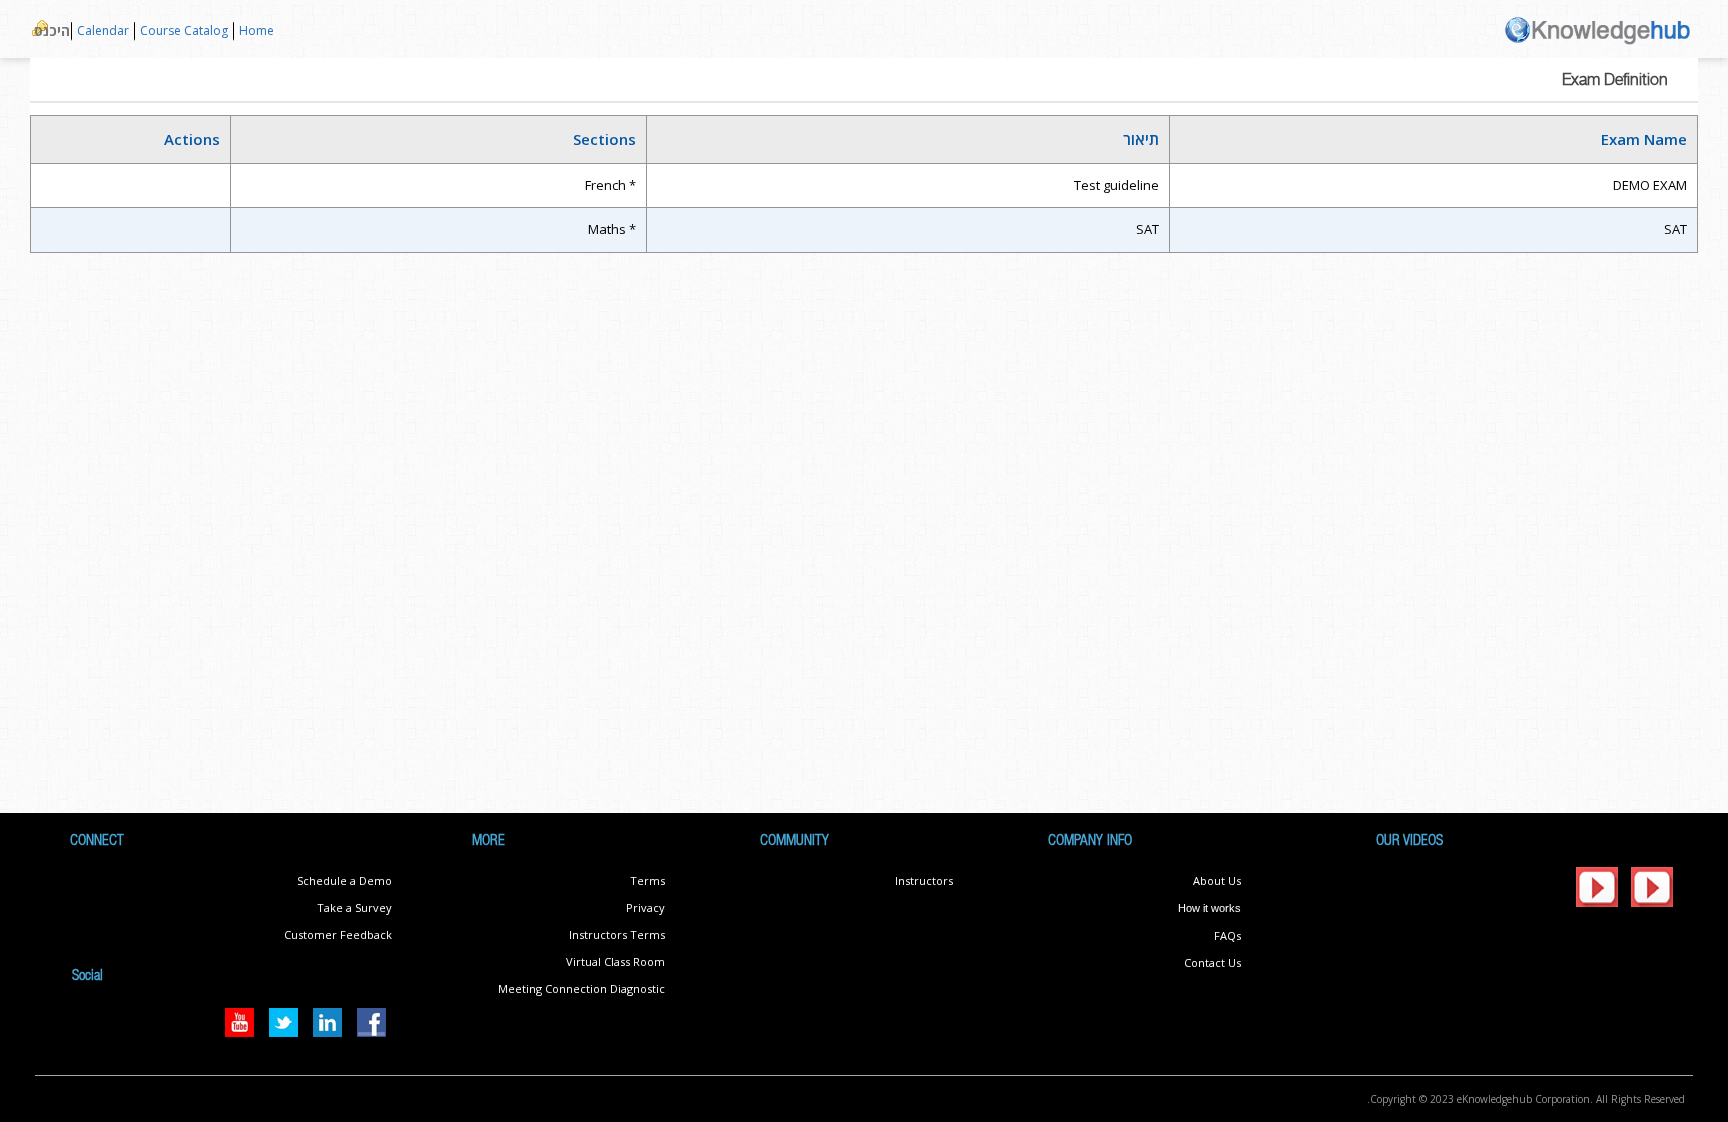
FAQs (1227, 935)
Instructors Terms (617, 934)
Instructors (924, 880)
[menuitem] (256, 31)
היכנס (52, 30)
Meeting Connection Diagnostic (581, 988)
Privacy (645, 907)
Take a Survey (354, 907)
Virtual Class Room (615, 961)
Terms (647, 880)
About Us (1217, 880)
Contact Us (1212, 962)
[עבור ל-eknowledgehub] (1598, 28)
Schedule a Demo (344, 880)
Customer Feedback (338, 934)
